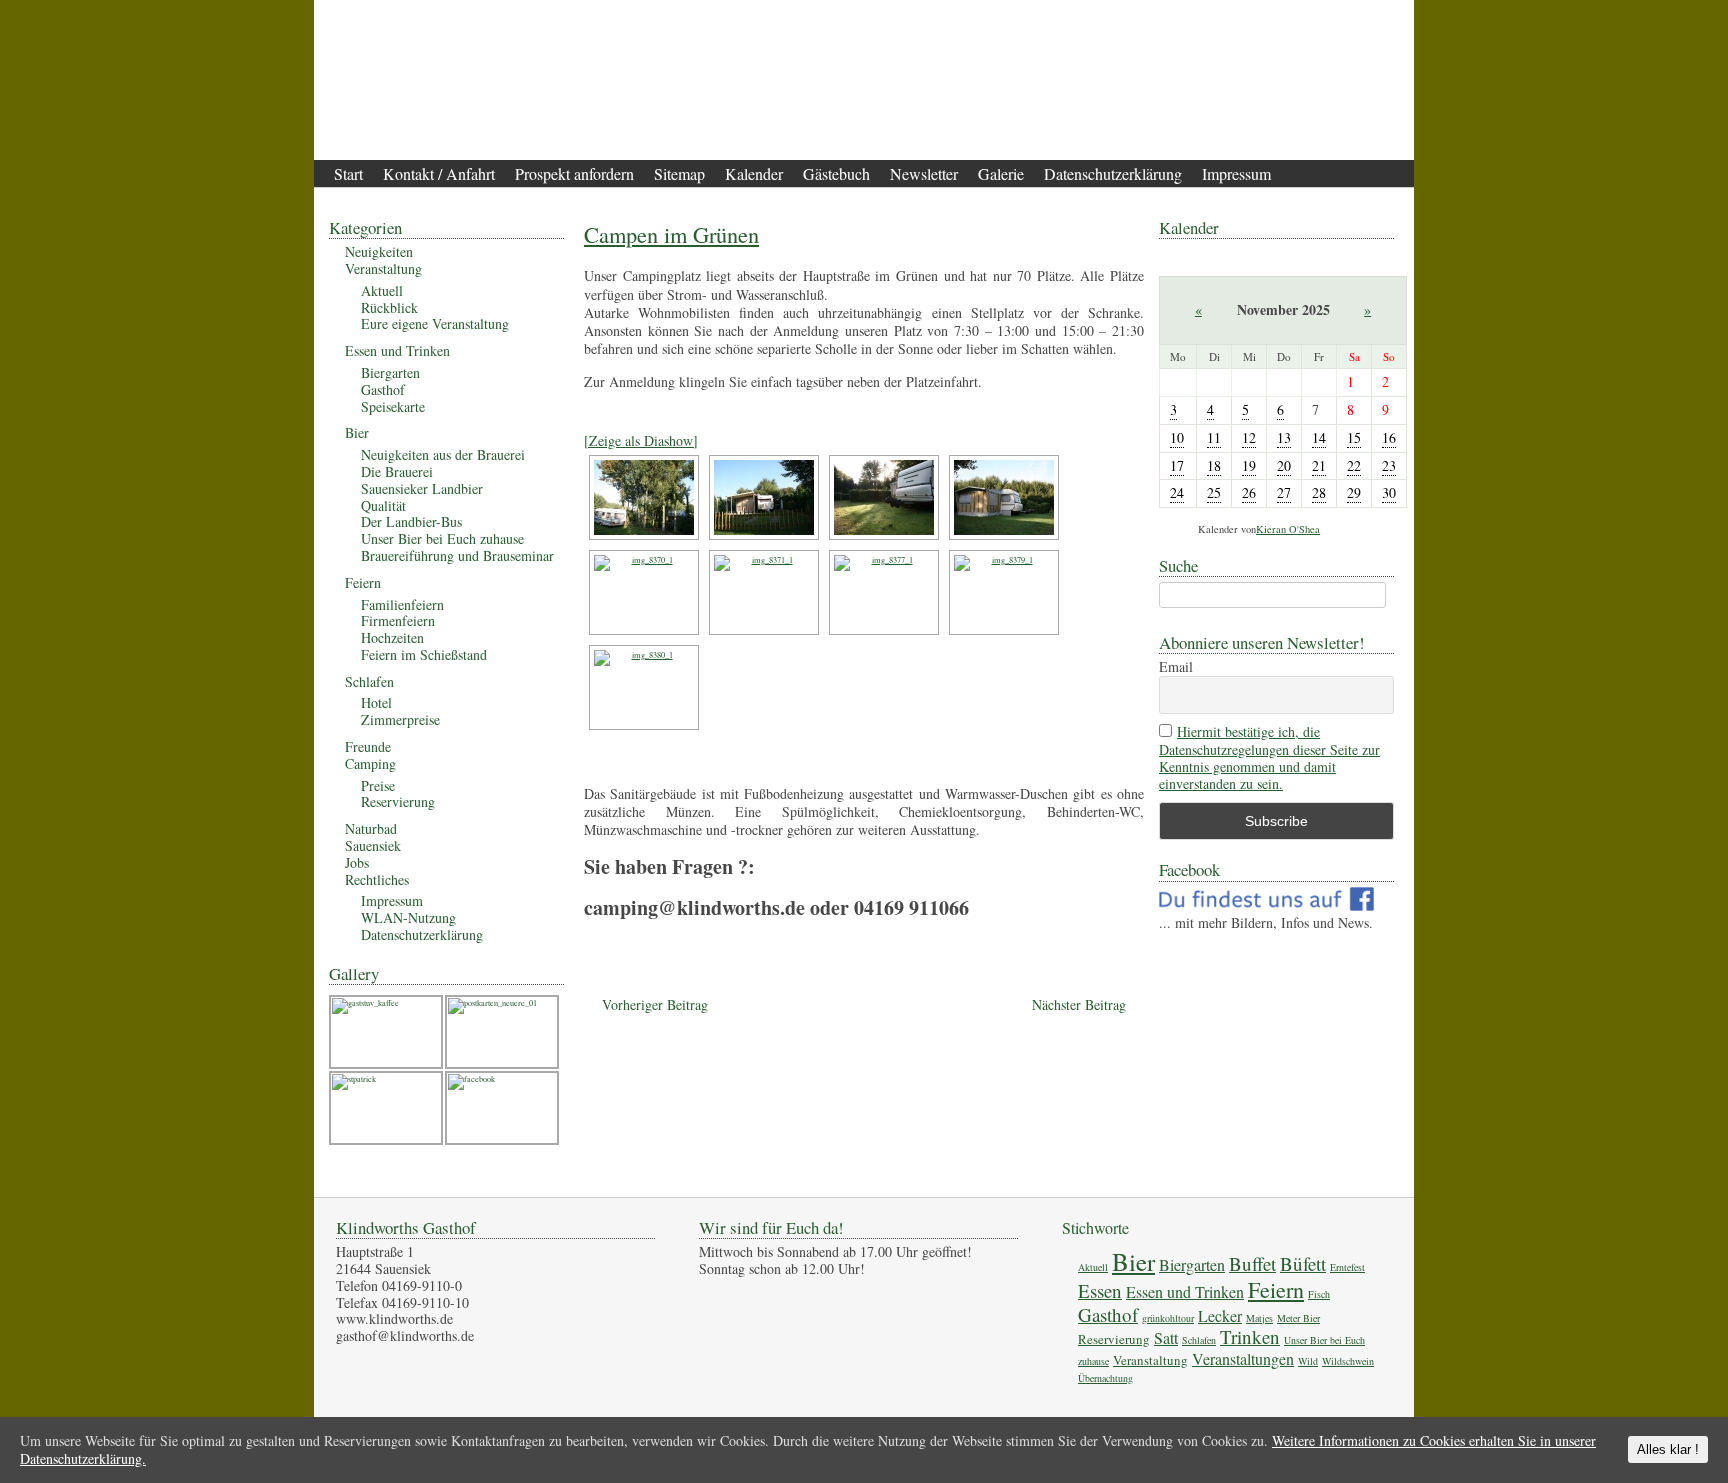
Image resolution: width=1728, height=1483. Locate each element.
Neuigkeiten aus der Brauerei (443, 454)
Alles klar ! (1668, 1449)
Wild (1308, 1361)
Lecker (1220, 1315)
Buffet (1252, 1263)
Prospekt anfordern (574, 173)
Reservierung (398, 801)
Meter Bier (1298, 1318)
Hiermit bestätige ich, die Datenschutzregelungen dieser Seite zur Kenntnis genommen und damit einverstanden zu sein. (1269, 757)
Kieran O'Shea (1288, 529)
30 (1389, 492)
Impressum (1236, 173)
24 (1177, 492)
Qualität (383, 505)
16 (1389, 437)
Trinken (1250, 1336)
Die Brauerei (397, 471)
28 (1319, 492)
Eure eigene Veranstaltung (435, 323)
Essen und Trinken (397, 350)
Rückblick (389, 307)
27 (1284, 492)
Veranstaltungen (1243, 1358)
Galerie (1001, 173)
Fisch (1319, 1294)
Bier (357, 432)
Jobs (357, 862)
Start (348, 173)
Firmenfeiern (398, 620)
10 (1177, 437)
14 (1319, 437)
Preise (378, 785)
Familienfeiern (402, 604)
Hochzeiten (392, 637)
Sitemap (679, 173)
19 (1249, 465)
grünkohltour (1168, 1318)
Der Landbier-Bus (411, 521)
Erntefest (1347, 1267)
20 (1284, 465)
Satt (1166, 1337)
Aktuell (382, 290)
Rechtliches (377, 879)
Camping (370, 763)
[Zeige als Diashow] (641, 440)
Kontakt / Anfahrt (439, 173)
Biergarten (390, 372)
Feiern (363, 582)
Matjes (1259, 1318)
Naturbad (371, 828)
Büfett (1303, 1263)
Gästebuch (836, 173)
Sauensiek (373, 845)
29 (1354, 492)
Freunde (368, 746)
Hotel (376, 702)
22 (1354, 465)
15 (1354, 437)
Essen (1100, 1290)
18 (1214, 465)
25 (1214, 492)
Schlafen (369, 681)
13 (1284, 437)
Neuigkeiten (379, 251)
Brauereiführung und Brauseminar (457, 555)
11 (1214, 437)
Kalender (754, 173)
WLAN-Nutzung (408, 917)
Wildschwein (1348, 1361)
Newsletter (924, 173)
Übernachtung (1105, 1378)
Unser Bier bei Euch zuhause (442, 538)
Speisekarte (393, 406)
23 (1389, 465)
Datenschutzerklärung (1113, 173)
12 (1249, 437)
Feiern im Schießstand (424, 654)
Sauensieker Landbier (422, 488)
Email (1176, 667)
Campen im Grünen (671, 234)
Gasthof (383, 389)
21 (1319, 465)
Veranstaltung (383, 268)
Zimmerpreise (400, 719)
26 (1249, 492)
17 (1177, 465)
